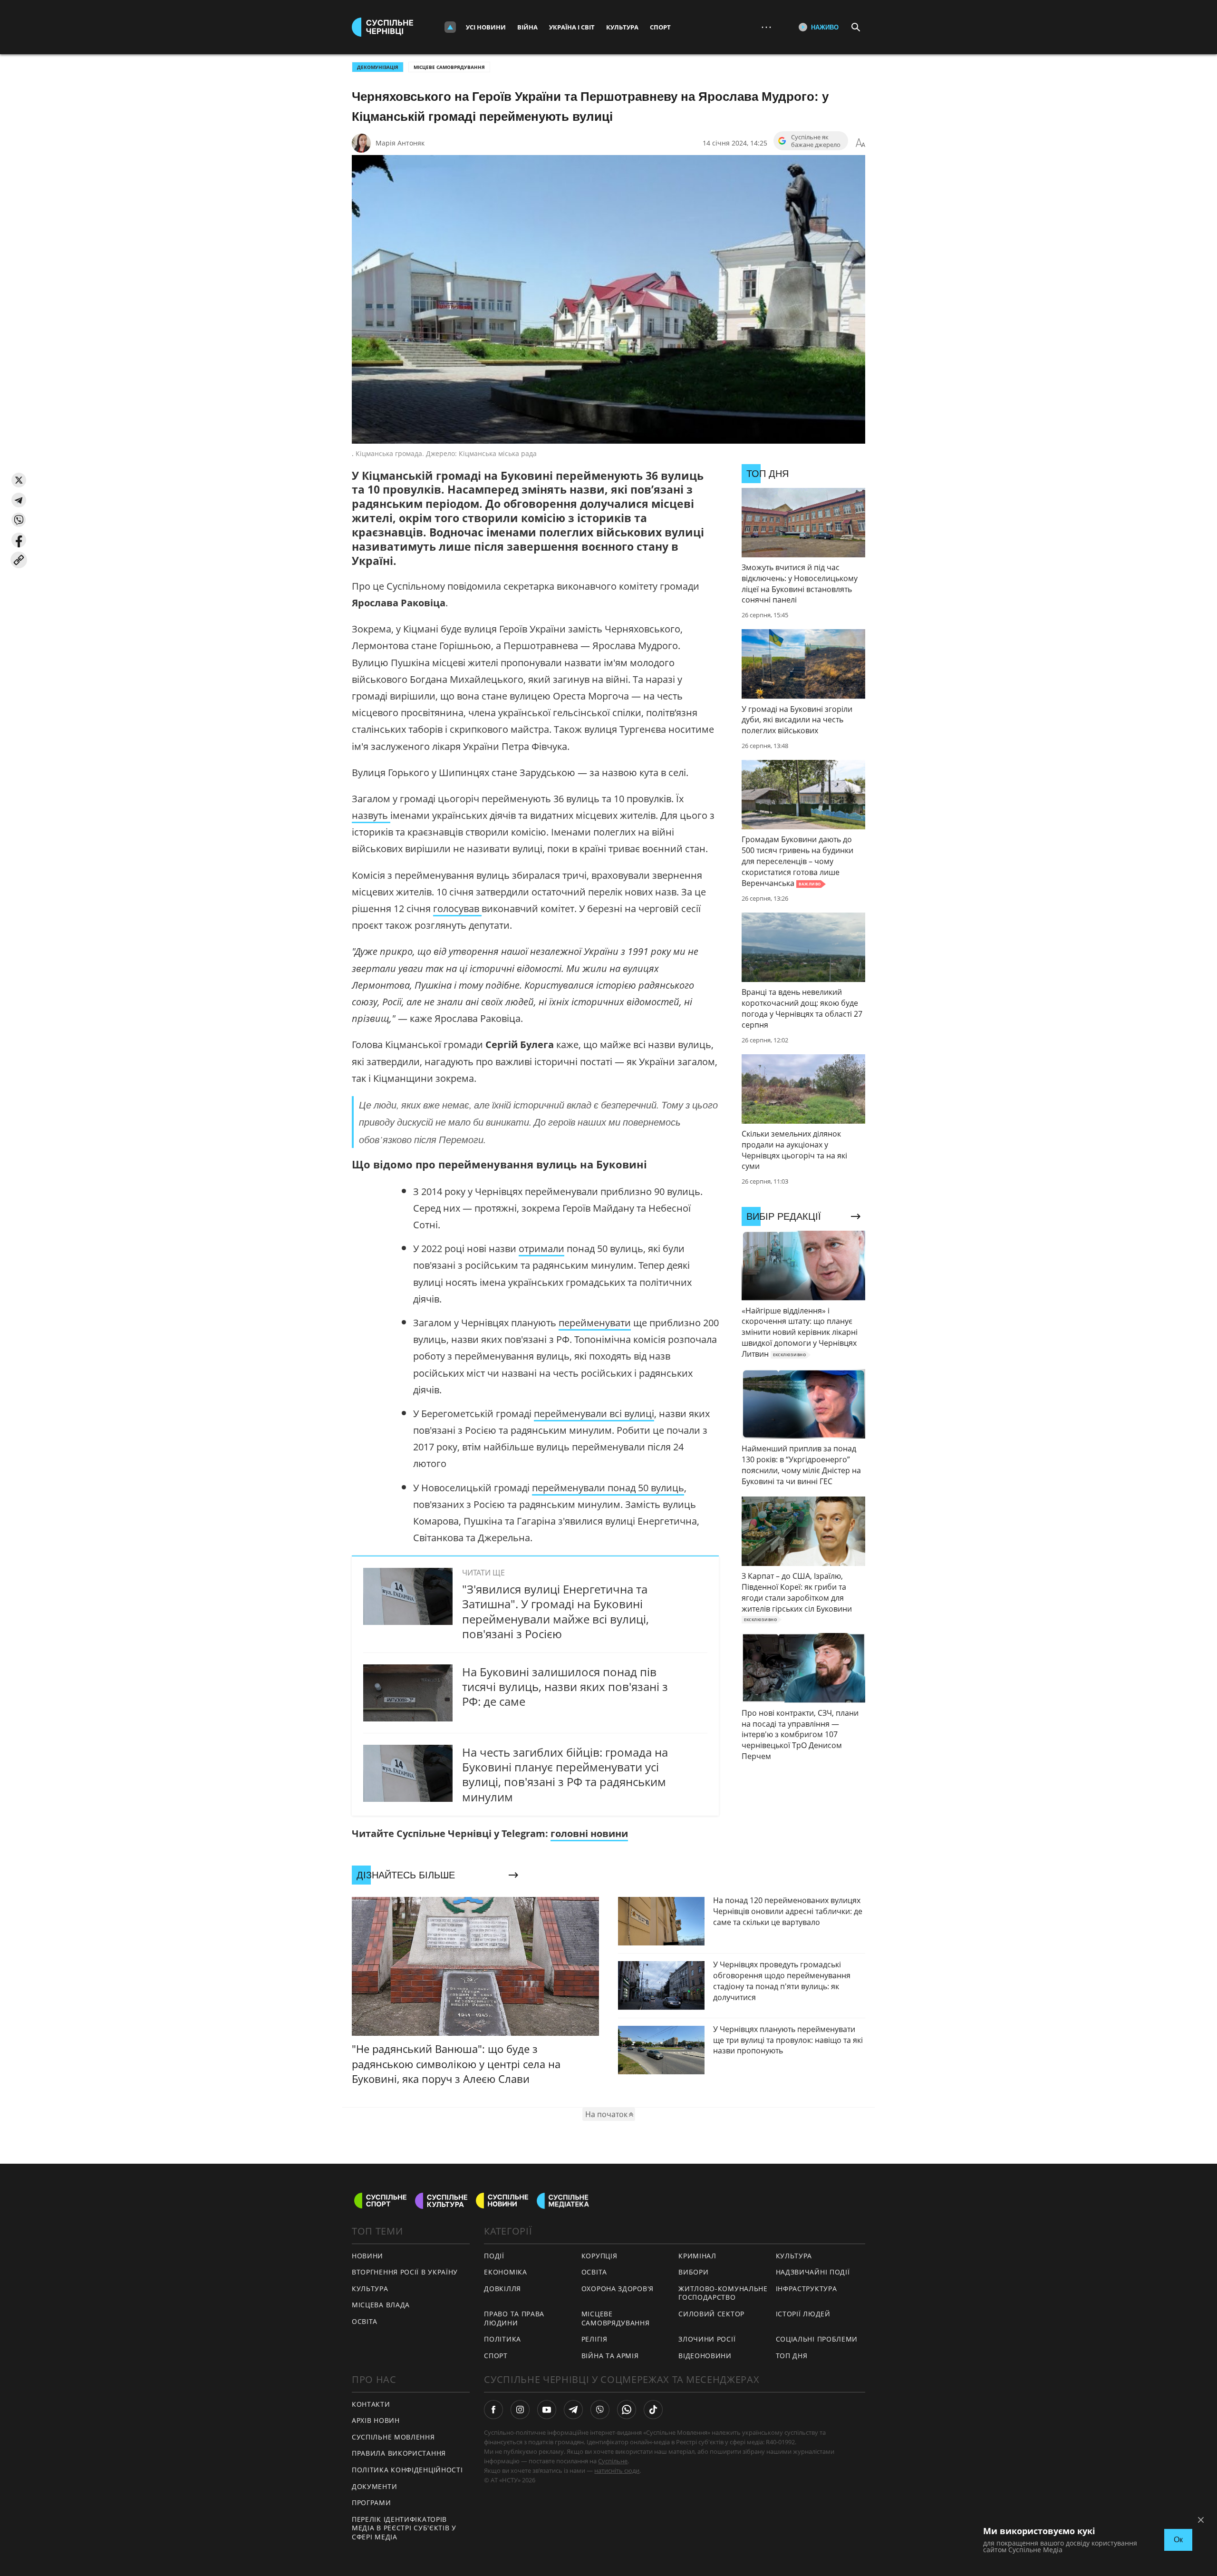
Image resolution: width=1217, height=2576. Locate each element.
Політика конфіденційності (407, 2470)
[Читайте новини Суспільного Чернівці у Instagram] (520, 2410)
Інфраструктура (807, 2289)
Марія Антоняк (400, 143)
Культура (622, 27)
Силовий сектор (711, 2314)
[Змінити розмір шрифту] (860, 143)
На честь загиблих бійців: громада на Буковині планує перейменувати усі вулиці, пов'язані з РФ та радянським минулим (565, 1774)
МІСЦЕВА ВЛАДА (381, 2305)
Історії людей (803, 2314)
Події (494, 2256)
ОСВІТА (365, 2321)
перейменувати (595, 1323)
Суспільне (613, 2461)
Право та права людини (514, 2318)
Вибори (693, 2272)
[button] (19, 480)
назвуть (371, 815)
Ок (1178, 2540)
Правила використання (399, 2453)
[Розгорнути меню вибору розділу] (450, 27)
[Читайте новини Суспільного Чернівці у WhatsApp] (627, 2410)
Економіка (505, 2272)
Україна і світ (572, 27)
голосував (457, 909)
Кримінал (697, 2256)
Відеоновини (705, 2356)
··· (766, 27)
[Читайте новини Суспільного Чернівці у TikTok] (653, 2410)
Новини (367, 2256)
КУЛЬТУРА (370, 2289)
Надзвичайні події (813, 2272)
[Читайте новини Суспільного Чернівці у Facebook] (493, 2410)
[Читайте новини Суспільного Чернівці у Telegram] (573, 2410)
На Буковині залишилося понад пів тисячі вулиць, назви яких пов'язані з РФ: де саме (565, 1687)
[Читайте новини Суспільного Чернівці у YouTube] (547, 2410)
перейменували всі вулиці (594, 1414)
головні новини (589, 1833)
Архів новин (376, 2420)
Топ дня (792, 2356)
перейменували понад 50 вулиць (608, 1488)
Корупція (599, 2256)
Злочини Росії (707, 2339)
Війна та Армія (610, 2356)
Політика (502, 2339)
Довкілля (502, 2289)
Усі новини (486, 27)
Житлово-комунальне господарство (723, 2293)
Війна (527, 27)
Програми (372, 2503)
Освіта (594, 2272)
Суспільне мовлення (393, 2437)
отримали (541, 1249)
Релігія (594, 2339)
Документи (374, 2486)
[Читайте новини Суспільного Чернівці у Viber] (600, 2410)
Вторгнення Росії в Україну (405, 2272)
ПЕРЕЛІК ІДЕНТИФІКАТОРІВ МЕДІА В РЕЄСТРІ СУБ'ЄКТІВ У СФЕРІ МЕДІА (404, 2528)
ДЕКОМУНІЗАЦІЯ (378, 67)
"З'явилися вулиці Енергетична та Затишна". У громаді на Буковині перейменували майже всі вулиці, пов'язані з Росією (555, 1611)
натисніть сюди (617, 2470)
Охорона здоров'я (618, 2289)
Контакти (371, 2404)
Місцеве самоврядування (449, 67)
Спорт (660, 27)
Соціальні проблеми (817, 2339)
